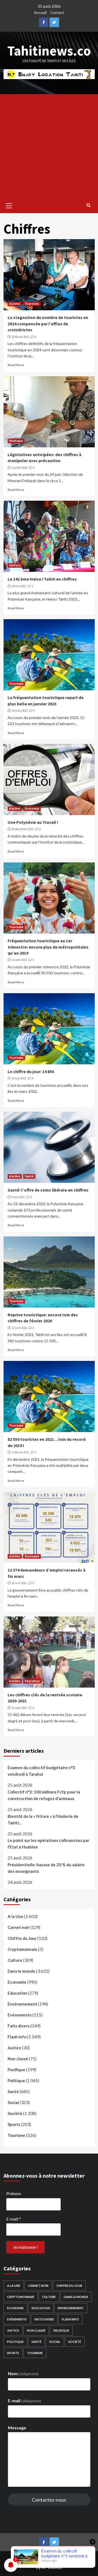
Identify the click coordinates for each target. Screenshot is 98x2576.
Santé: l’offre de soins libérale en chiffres (48, 1190)
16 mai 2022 (19, 1078)
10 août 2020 (19, 1708)
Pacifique (16, 2070)
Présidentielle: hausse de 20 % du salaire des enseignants (46, 1868)
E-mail (14, 2219)
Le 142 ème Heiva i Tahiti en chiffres (42, 579)
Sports (14, 2124)
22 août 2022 (19, 960)
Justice (14, 2048)
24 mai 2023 (19, 586)
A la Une (15, 304)
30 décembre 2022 (22, 829)
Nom (23, 2373)
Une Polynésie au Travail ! (33, 822)
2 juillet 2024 (19, 468)
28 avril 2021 (19, 1583)
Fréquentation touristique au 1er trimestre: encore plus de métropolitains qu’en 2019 (48, 947)
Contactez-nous (49, 2500)
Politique (16, 441)
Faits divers (19, 2026)
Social (13, 2102)
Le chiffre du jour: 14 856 (31, 1071)
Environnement (22, 2004)
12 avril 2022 (19, 1328)
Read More (16, 365)
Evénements (20, 2015)
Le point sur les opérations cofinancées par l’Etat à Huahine (48, 1844)
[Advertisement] (49, 146)
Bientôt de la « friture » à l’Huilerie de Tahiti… (43, 1819)
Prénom (14, 2193)
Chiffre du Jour (22, 1938)
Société (15, 2113)
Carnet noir (19, 1927)
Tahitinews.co (49, 51)
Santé (29, 1176)
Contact (57, 12)
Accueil (40, 12)
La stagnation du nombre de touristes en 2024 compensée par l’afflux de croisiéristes (48, 324)
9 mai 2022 (18, 1197)
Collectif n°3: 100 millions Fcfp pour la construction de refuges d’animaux (44, 1795)
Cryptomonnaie (22, 1949)
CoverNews (80, 2560)
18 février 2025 (20, 337)
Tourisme (32, 304)
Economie (32, 809)
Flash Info (17, 2037)
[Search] (89, 205)
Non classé (18, 2059)
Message (17, 2428)
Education (32, 1681)
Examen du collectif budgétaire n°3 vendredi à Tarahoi (41, 1771)
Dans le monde (22, 1971)
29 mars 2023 (20, 711)
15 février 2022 (20, 1452)
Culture (15, 565)
